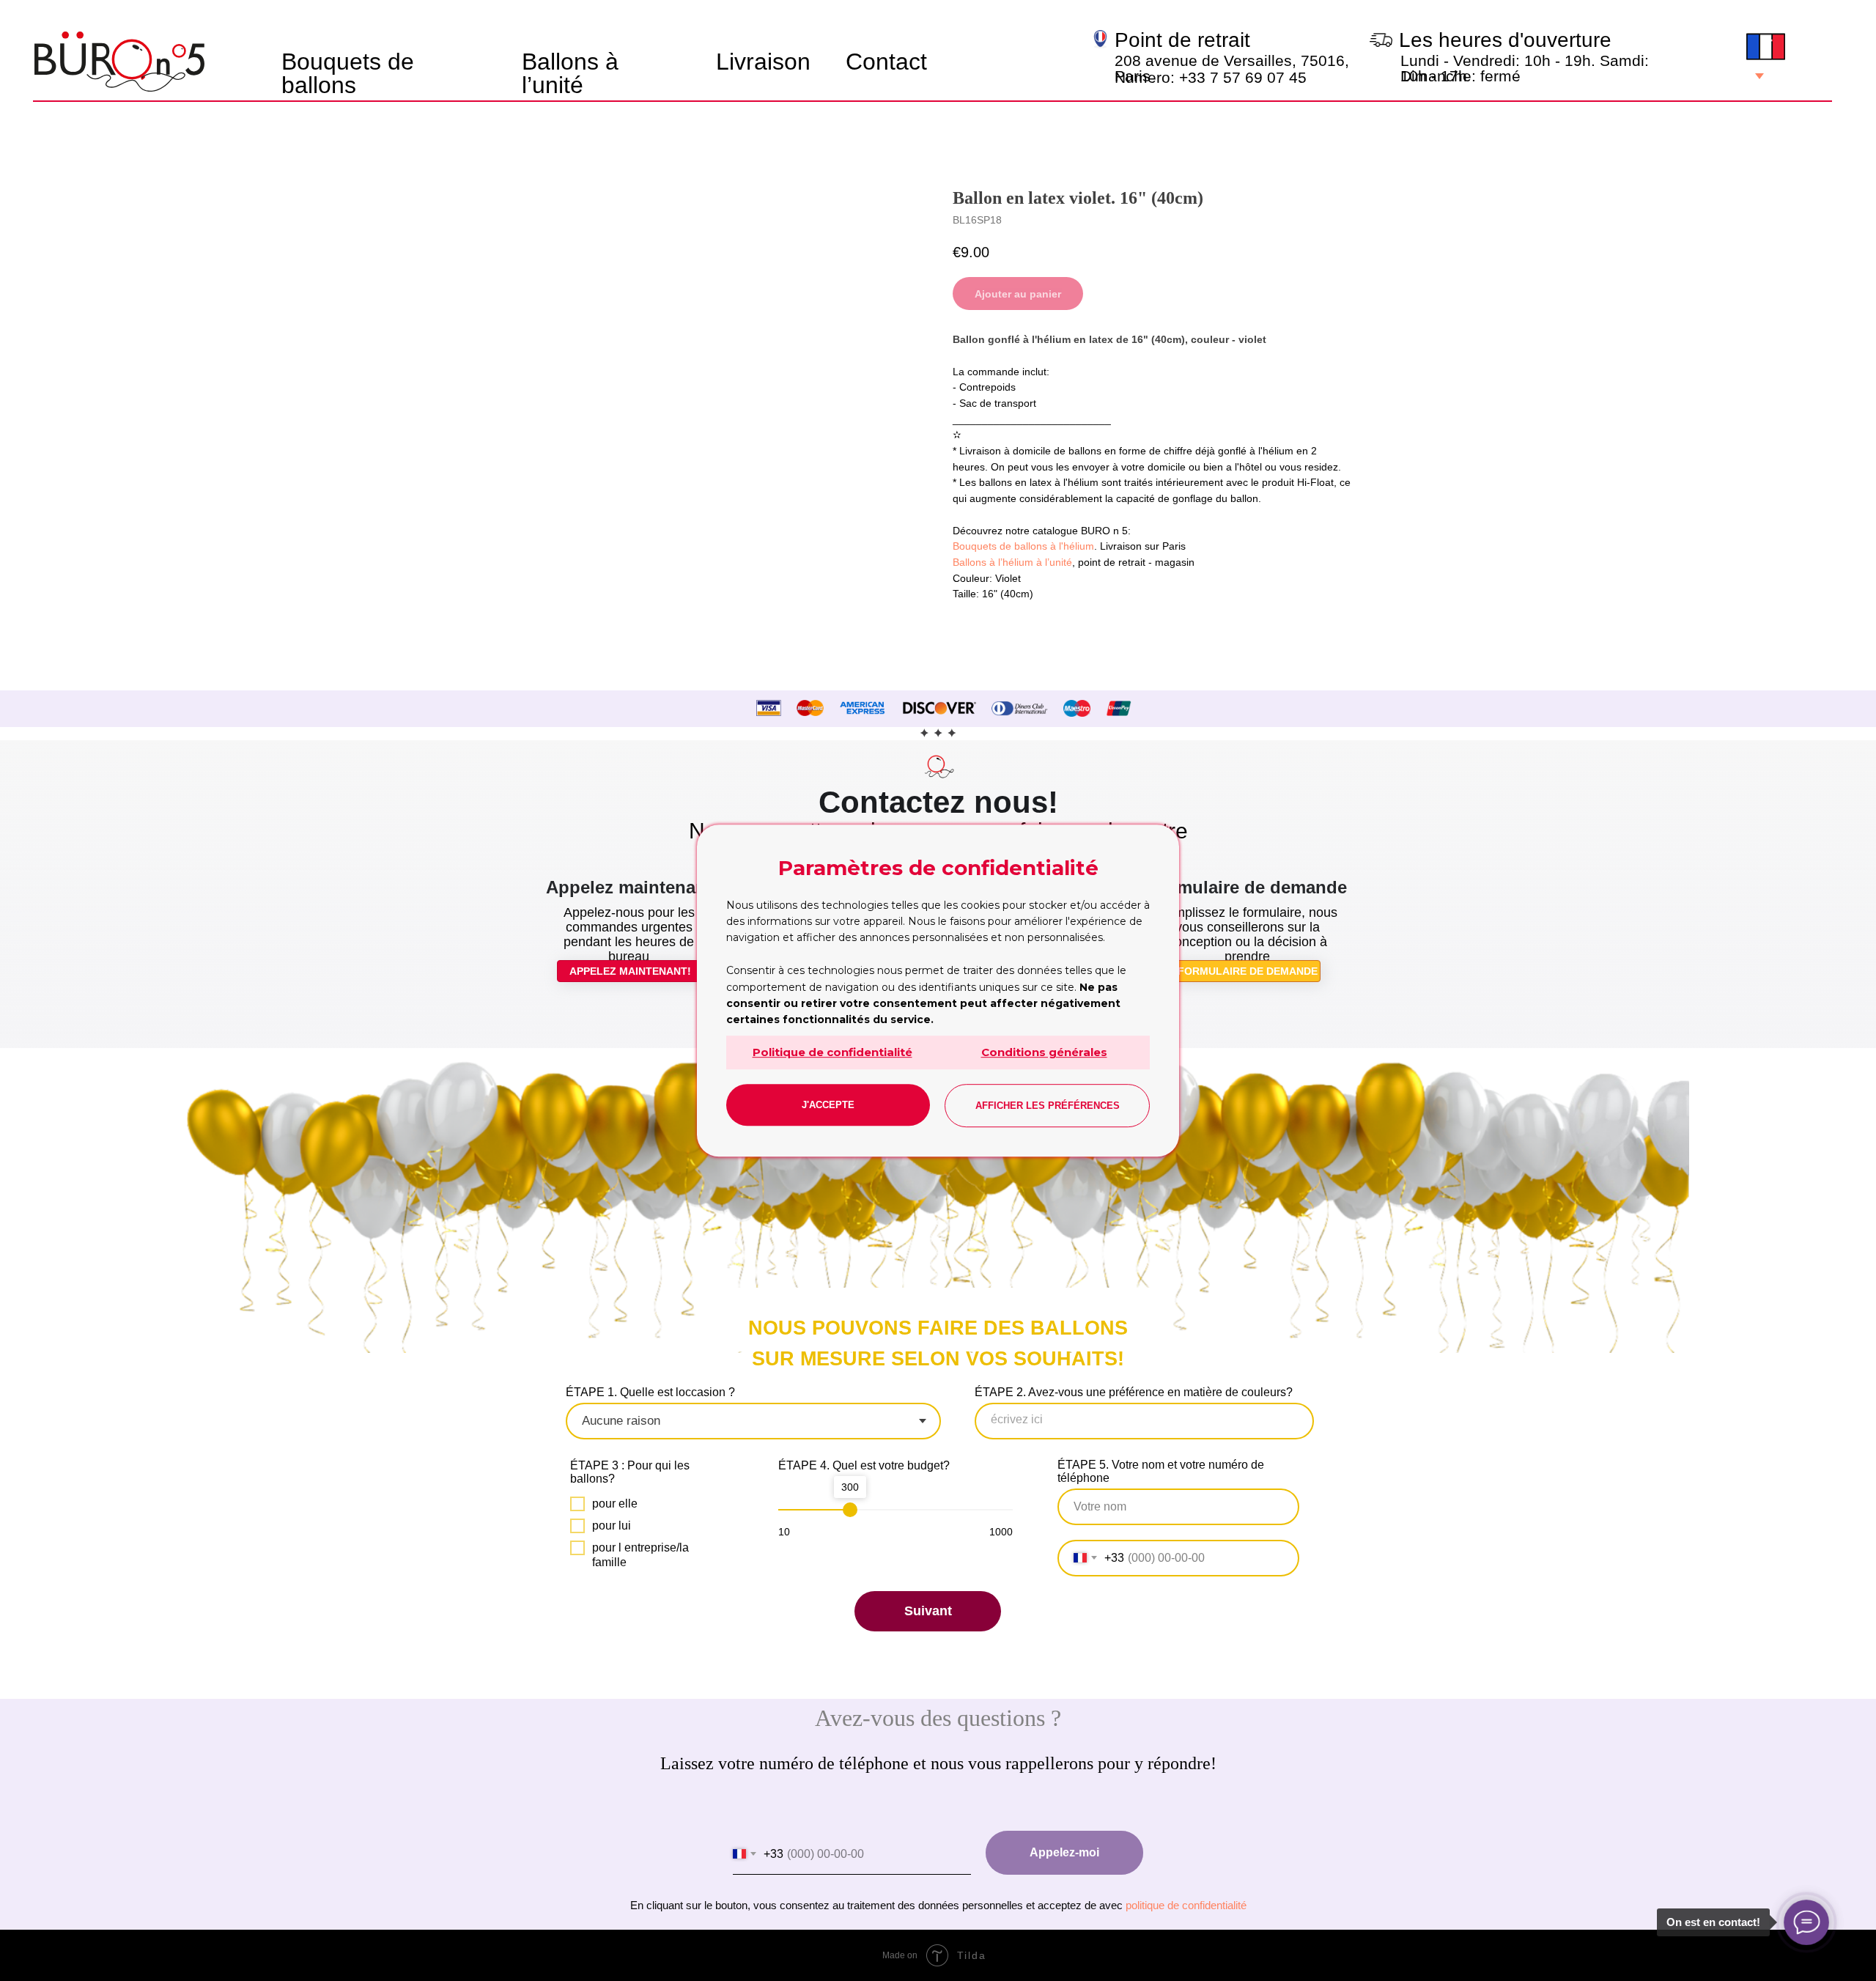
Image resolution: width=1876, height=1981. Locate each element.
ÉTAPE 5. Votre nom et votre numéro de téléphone (1161, 1471)
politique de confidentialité (1186, 1905)
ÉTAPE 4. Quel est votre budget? (864, 1465)
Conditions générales (1044, 1052)
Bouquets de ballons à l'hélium (1023, 546)
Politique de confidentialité (832, 1052)
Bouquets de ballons (348, 73)
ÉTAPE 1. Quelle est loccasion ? (650, 1392)
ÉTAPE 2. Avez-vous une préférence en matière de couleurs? (1134, 1392)
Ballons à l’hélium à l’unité (1012, 562)
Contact (886, 62)
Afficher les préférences (1048, 1106)
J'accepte (828, 1105)
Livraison (763, 62)
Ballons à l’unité (570, 73)
